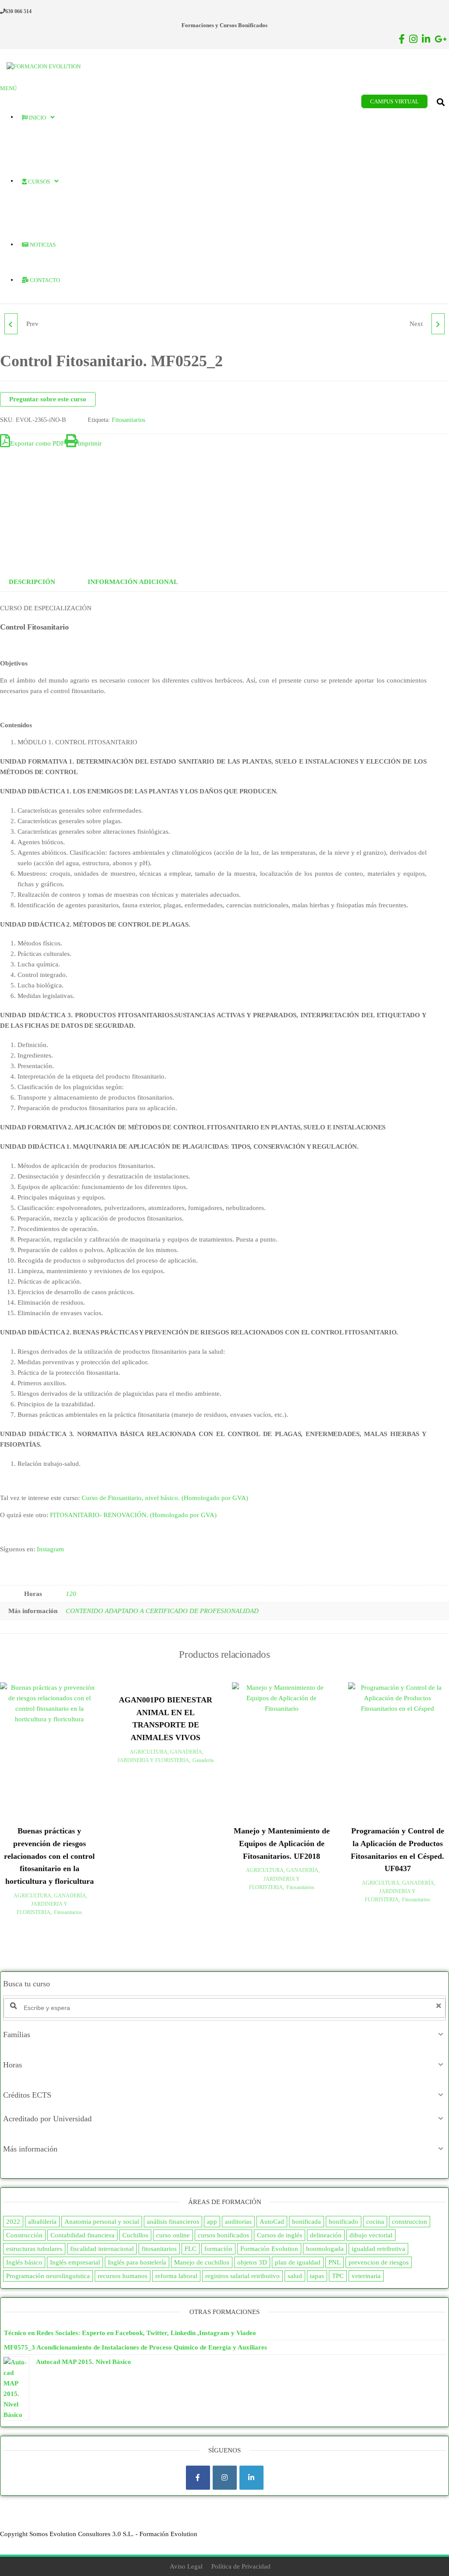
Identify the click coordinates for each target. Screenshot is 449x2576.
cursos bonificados (223, 2235)
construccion (410, 2222)
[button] (224, 2035)
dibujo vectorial (371, 2235)
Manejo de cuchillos (202, 2262)
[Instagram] (225, 2478)
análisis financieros (173, 2222)
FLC (191, 2249)
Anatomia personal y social (102, 2222)
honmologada (325, 2249)
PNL (335, 2262)
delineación (326, 2235)
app (212, 2222)
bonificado (344, 2222)
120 (71, 1594)
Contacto (44, 280)
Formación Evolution (269, 2249)
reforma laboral (176, 2276)
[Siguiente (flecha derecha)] (434, 1288)
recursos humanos (123, 2276)
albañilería (42, 2222)
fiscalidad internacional (102, 2249)
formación (218, 2249)
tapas (317, 2276)
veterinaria (366, 2276)
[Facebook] (198, 2478)
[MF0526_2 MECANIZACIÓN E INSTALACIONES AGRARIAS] (438, 324)
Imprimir (90, 443)
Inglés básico (24, 2262)
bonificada (306, 2222)
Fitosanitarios (128, 420)
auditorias (238, 2222)
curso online (173, 2235)
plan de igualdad (298, 2262)
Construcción (24, 2235)
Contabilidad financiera (82, 2235)
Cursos (38, 182)
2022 (13, 2222)
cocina (375, 2222)
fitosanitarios (159, 2249)
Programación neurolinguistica (48, 2276)
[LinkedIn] (251, 2478)
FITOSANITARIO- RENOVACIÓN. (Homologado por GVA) (133, 1515)
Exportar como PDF (37, 443)
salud (295, 2276)
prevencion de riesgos (379, 2262)
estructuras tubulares (34, 2249)
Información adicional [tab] (133, 582)
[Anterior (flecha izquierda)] (15, 1288)
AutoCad (272, 2222)
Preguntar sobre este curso (48, 399)
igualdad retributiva (378, 2249)
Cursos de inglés (280, 2235)
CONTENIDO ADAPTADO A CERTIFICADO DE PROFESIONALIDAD (162, 1611)
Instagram (50, 1549)
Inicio (37, 118)
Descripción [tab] (32, 582)
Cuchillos (135, 2235)
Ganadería (203, 1760)
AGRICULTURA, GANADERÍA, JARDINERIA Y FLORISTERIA (50, 1904)
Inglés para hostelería (137, 2262)
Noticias (42, 245)
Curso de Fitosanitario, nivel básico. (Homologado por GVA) (165, 1498)
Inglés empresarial (75, 2262)
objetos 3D (252, 2262)
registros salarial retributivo (242, 2276)
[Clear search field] (440, 2006)
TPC (338, 2276)
